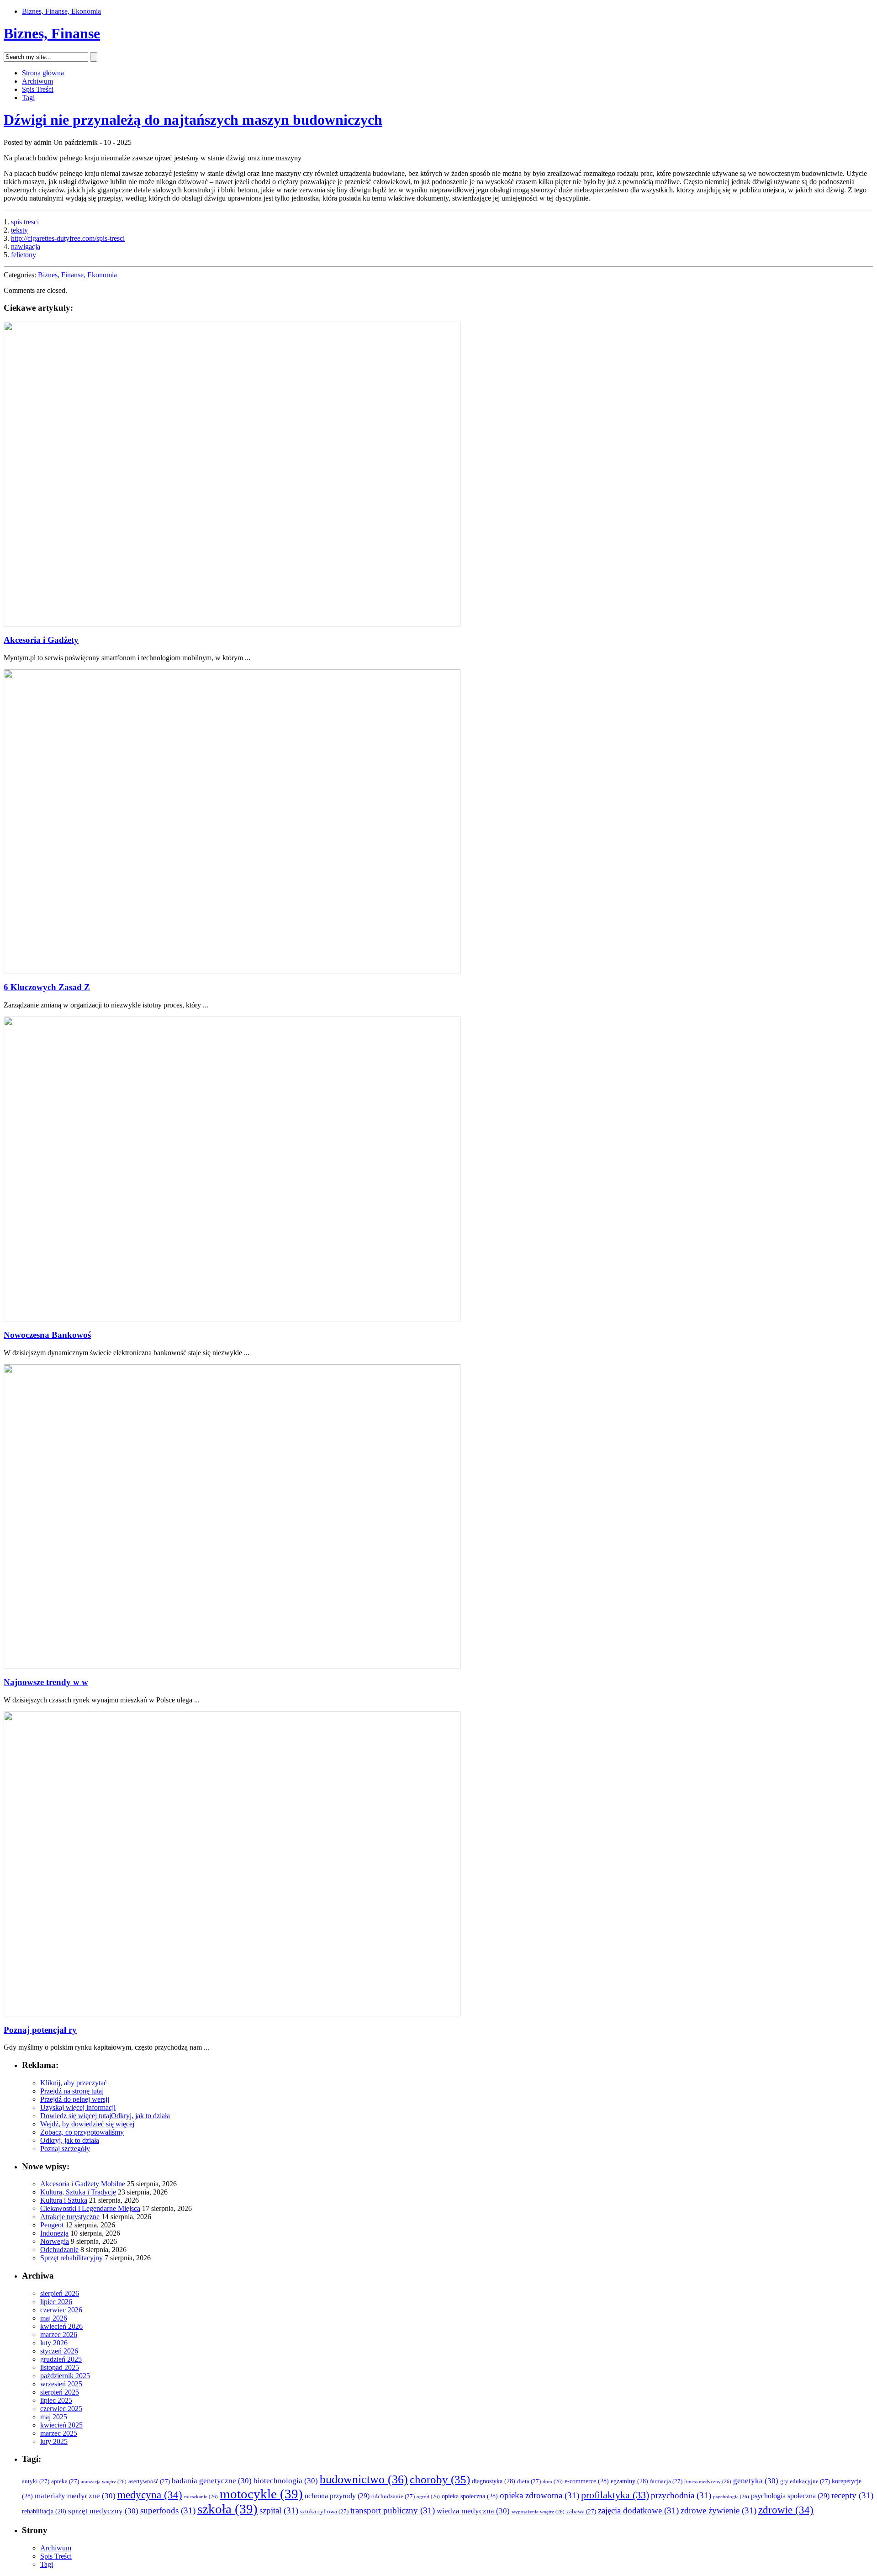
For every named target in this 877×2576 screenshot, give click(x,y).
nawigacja (26, 246)
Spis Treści (38, 89)
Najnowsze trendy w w (46, 1682)
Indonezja (54, 2233)
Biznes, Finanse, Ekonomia (61, 11)
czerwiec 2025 (61, 2409)
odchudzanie (393, 2496)
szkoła (227, 2509)
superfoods (168, 2510)
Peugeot (52, 2225)
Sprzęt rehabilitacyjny (71, 2258)
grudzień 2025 (61, 2359)
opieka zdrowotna (539, 2495)
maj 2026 (54, 2318)
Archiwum (37, 81)
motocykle (261, 2494)
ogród (428, 2497)
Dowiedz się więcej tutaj (76, 2116)
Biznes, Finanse (52, 33)
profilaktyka (615, 2495)
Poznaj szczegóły (65, 2149)
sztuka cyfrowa (324, 2512)
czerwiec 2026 (61, 2310)
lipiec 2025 (56, 2400)
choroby (440, 2479)
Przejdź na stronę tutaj (72, 2091)
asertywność (149, 2481)
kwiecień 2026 (61, 2326)
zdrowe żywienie (719, 2510)
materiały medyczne (75, 2496)
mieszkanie (201, 2497)
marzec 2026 (59, 2335)
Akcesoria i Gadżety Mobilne (83, 2184)
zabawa (581, 2512)
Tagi (28, 98)
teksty (19, 230)
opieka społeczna (470, 2496)
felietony (24, 255)
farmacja (666, 2481)
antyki (36, 2481)
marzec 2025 (59, 2433)
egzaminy (629, 2481)
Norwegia (55, 2241)
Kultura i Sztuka (64, 2200)
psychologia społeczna (790, 2496)
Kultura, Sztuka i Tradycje (78, 2192)
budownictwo (364, 2479)
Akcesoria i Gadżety (41, 640)
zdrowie (786, 2510)
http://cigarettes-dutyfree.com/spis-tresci (68, 238)
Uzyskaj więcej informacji (78, 2107)
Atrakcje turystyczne (70, 2217)
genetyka (756, 2481)
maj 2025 (54, 2417)
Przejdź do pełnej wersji (75, 2099)
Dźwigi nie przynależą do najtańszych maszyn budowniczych (193, 120)
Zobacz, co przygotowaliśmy (82, 2132)
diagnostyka (494, 2481)
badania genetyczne (212, 2481)
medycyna (150, 2495)
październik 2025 (65, 2376)
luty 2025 (54, 2441)
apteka (65, 2481)
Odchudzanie (59, 2250)
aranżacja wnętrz (104, 2482)
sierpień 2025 (60, 2392)
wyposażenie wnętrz (538, 2512)
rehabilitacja (44, 2511)
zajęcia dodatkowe (638, 2510)
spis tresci (25, 222)
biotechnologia (286, 2481)
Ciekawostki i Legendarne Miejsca (90, 2208)
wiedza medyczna (473, 2511)
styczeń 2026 (59, 2351)
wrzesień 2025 (61, 2384)
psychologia (731, 2497)
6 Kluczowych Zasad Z (47, 987)
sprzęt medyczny (103, 2511)
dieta (529, 2481)
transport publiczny (393, 2510)
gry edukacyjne (805, 2481)
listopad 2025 (60, 2367)
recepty (852, 2495)
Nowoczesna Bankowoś (47, 1335)
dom (553, 2482)
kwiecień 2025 (61, 2425)
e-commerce (587, 2481)
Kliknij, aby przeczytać (74, 2083)
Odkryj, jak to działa (140, 2116)
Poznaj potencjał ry (40, 2030)
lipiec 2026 (56, 2302)
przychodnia (681, 2495)
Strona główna (43, 73)
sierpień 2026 (60, 2293)
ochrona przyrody (337, 2496)
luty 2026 (54, 2343)
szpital (279, 2510)
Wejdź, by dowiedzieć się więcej (87, 2124)
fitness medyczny (708, 2482)
